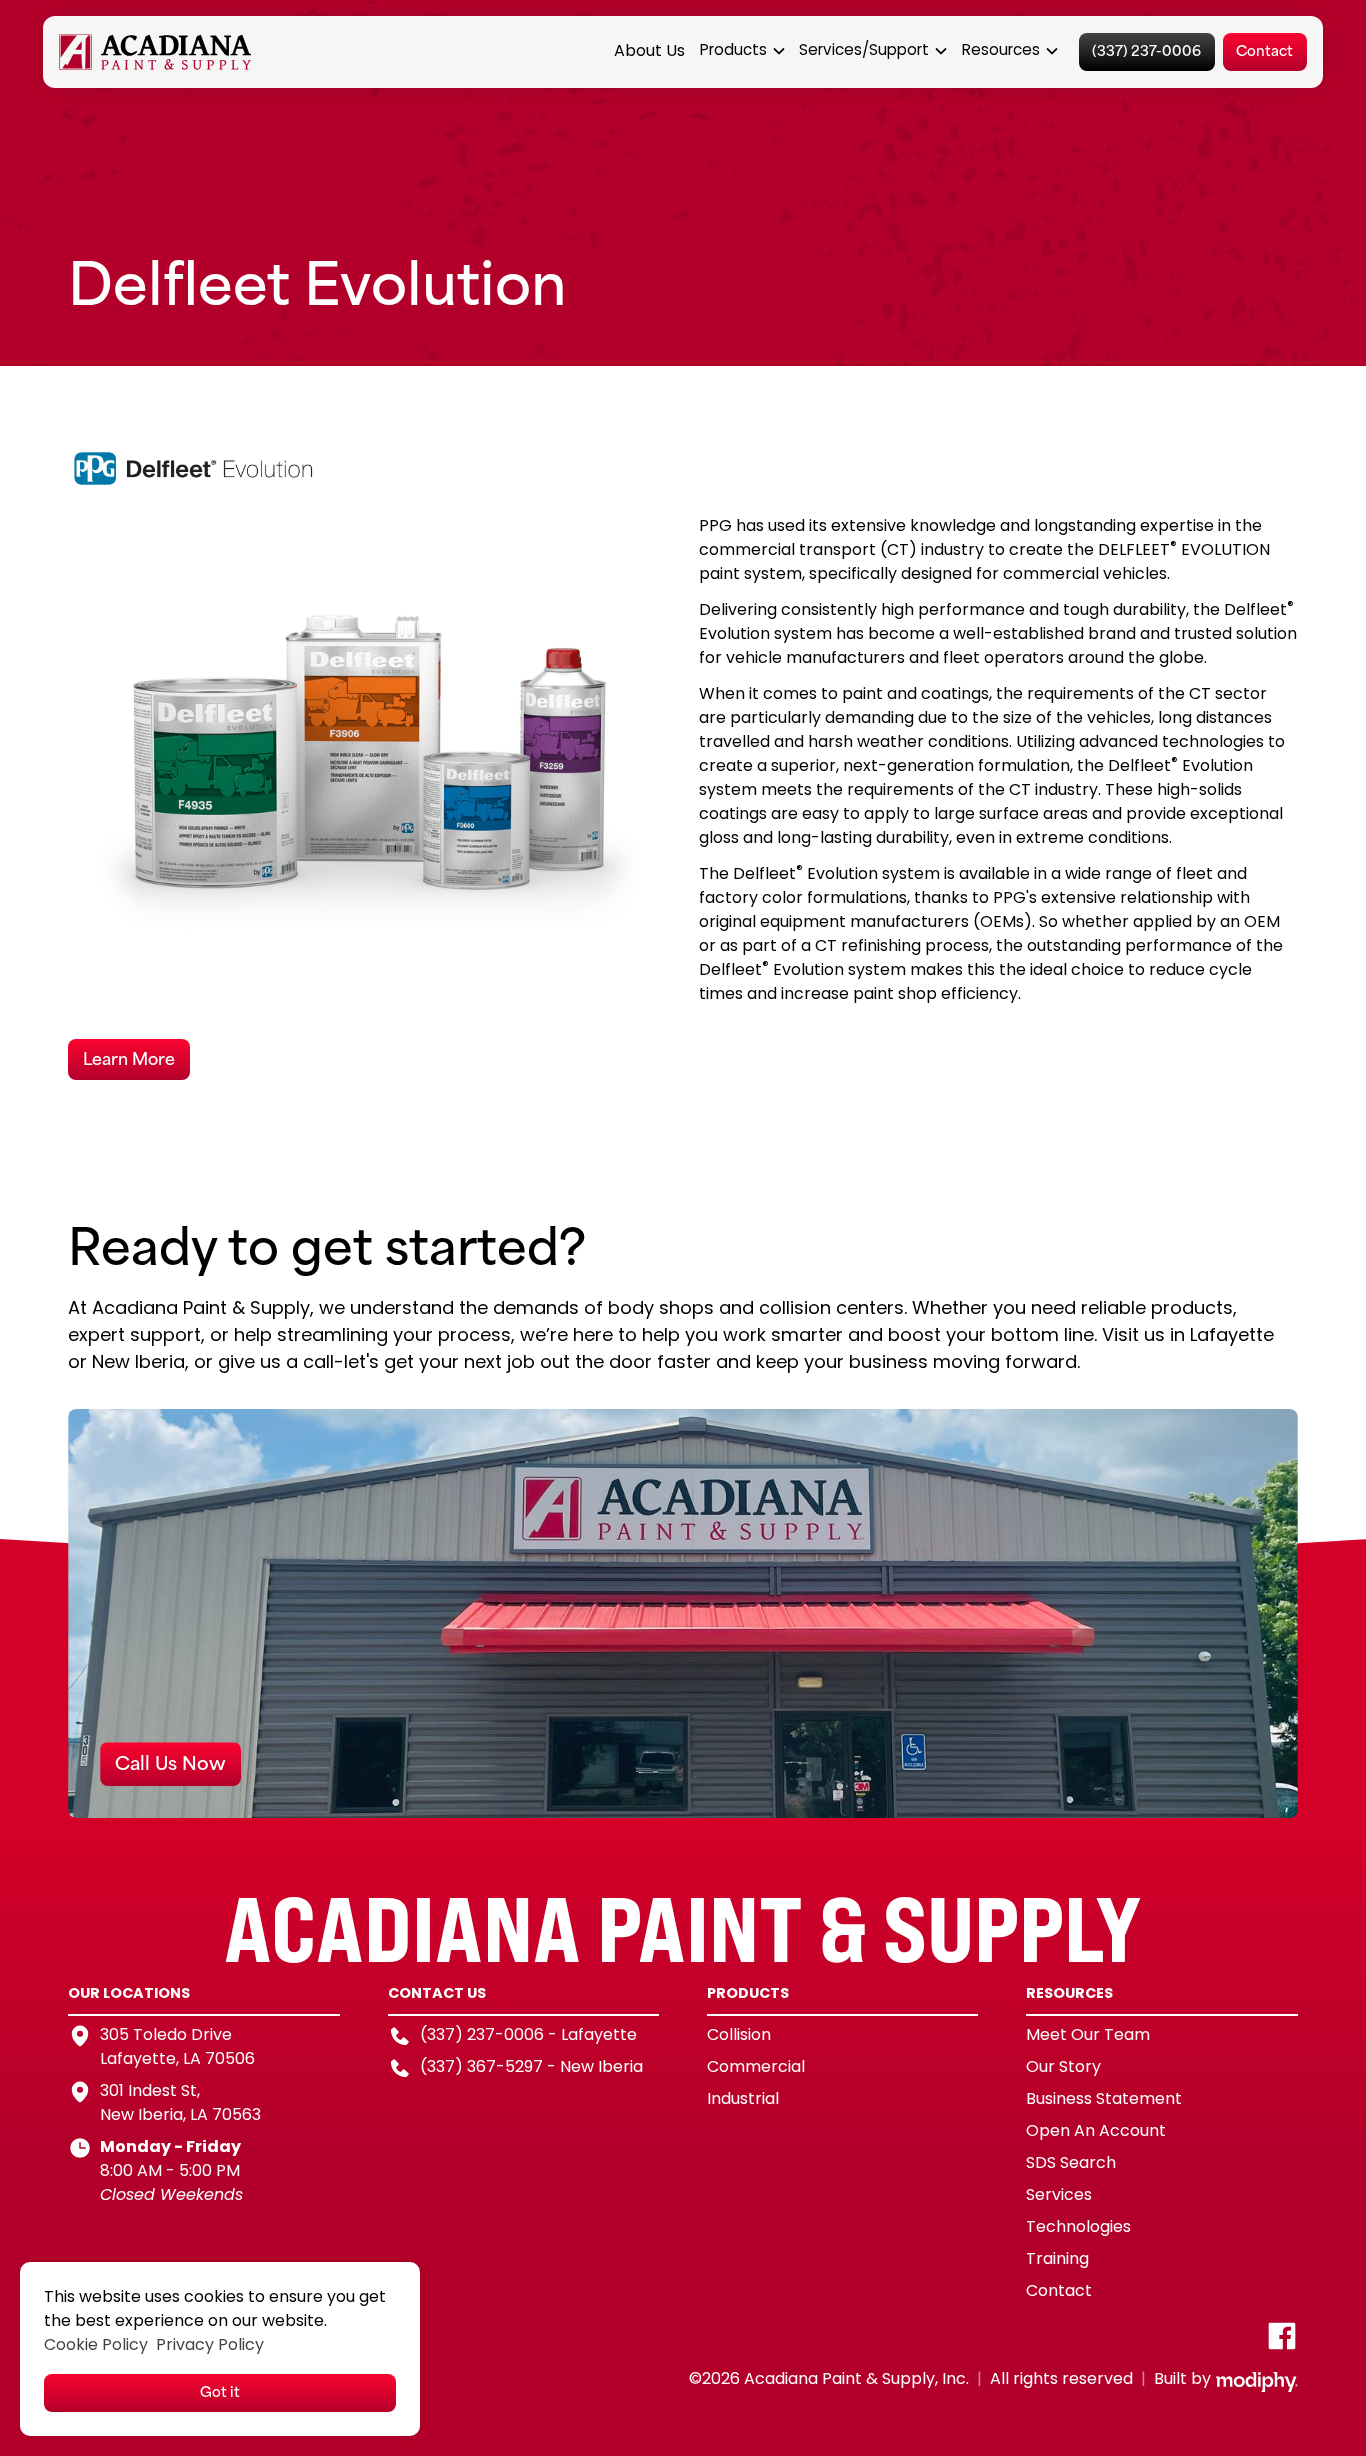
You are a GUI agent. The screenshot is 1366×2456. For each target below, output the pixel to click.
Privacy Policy (210, 2346)
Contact (1264, 49)
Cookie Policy (96, 2346)
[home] (155, 52)
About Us (649, 52)
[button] (743, 52)
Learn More (129, 1057)
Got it (220, 2390)
